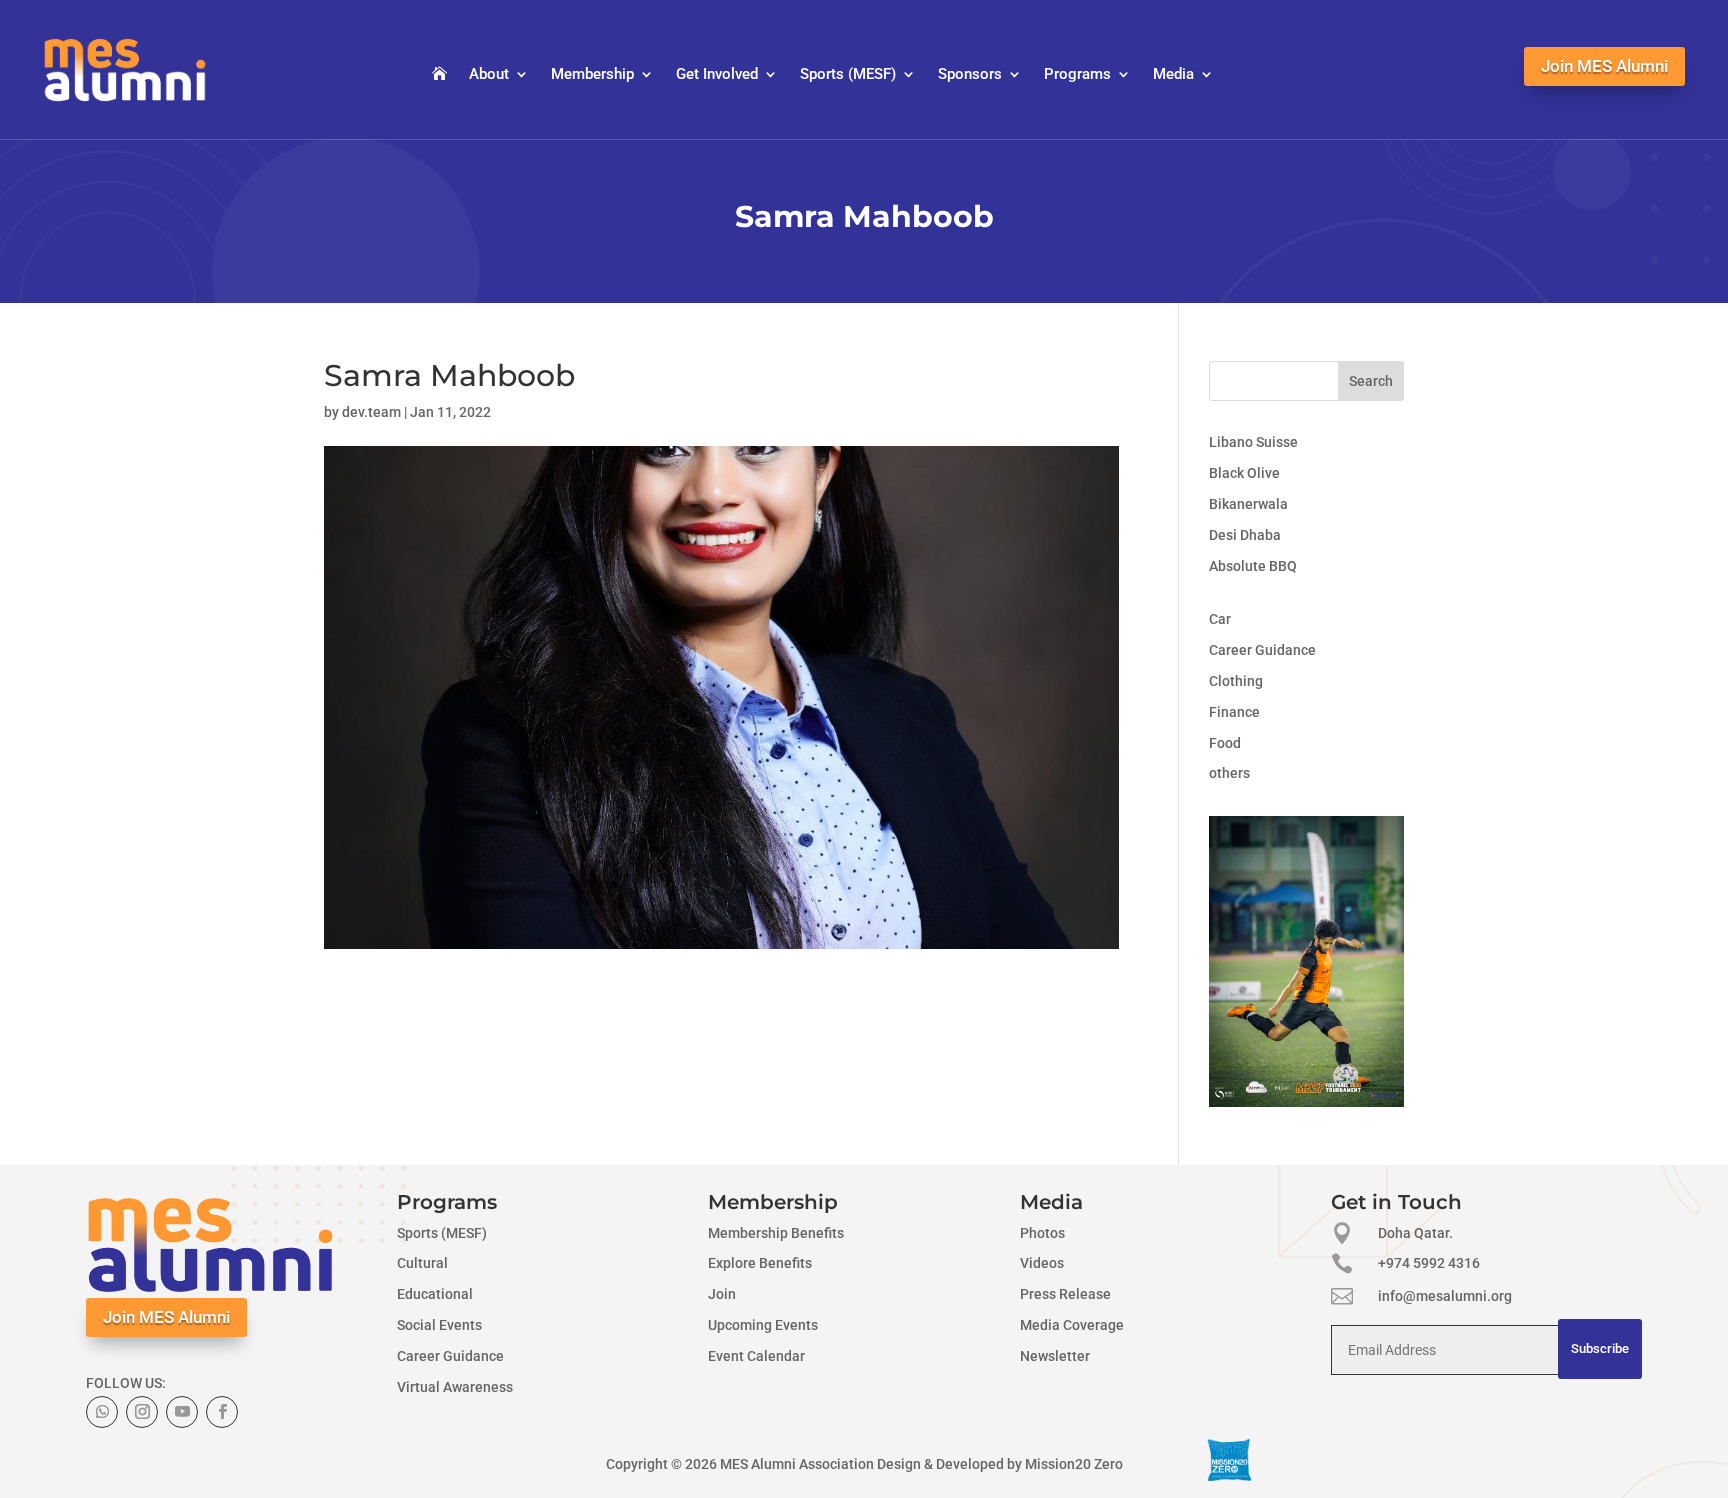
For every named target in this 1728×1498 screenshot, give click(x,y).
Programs (1077, 75)
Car (1220, 619)
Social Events (439, 1325)
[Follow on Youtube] (182, 1412)
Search (1371, 381)
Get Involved (717, 75)
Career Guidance (1262, 650)
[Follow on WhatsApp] (102, 1412)
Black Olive (1244, 473)
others (1229, 773)
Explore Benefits (760, 1263)
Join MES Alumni (1604, 66)
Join (722, 1294)
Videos (1042, 1263)
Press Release (1065, 1294)
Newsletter (1055, 1356)
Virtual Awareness (455, 1387)
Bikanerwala (1248, 504)
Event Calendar (756, 1356)
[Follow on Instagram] (142, 1412)
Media (1173, 75)
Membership (592, 75)
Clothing (1236, 681)
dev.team (371, 412)
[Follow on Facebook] (222, 1412)
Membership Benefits (776, 1233)
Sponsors (970, 75)
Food (1225, 743)
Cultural (422, 1263)
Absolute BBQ (1253, 566)
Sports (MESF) (848, 75)
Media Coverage (1072, 1325)
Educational (435, 1294)
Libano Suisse (1253, 442)
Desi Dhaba (1245, 535)
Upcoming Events (763, 1325)
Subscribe (1600, 1348)
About (489, 75)
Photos (1042, 1233)
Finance (1234, 712)
